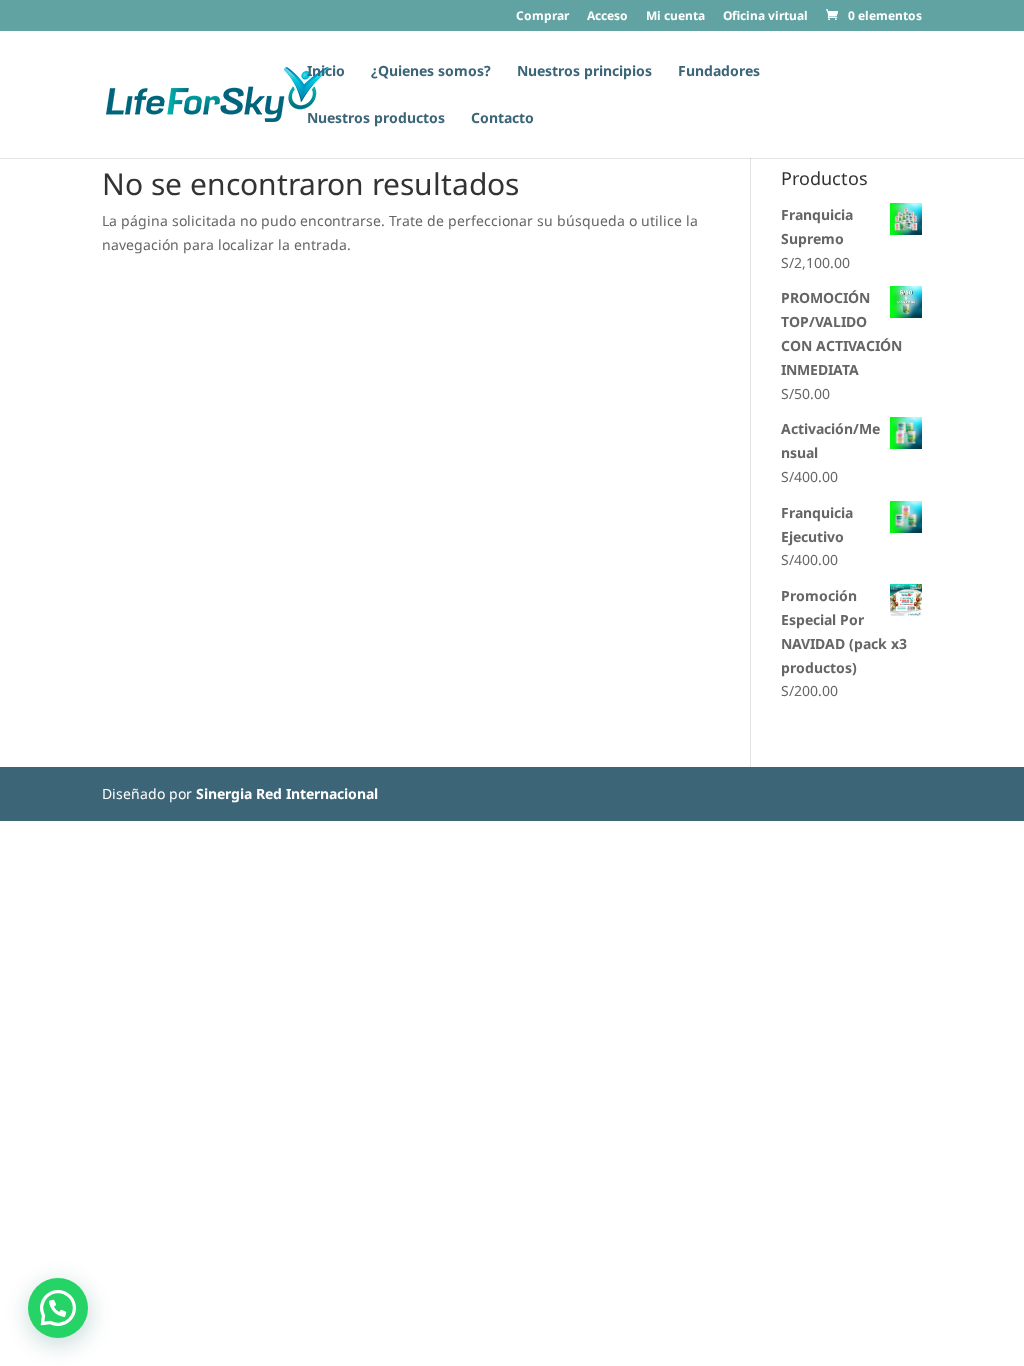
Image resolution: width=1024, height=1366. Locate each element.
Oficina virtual (765, 17)
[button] (58, 1308)
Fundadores (719, 72)
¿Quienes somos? (431, 72)
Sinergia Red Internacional (287, 793)
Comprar (542, 17)
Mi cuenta (675, 17)
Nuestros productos (376, 119)
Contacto (502, 119)
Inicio (326, 72)
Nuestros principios (584, 72)
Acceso (607, 17)
